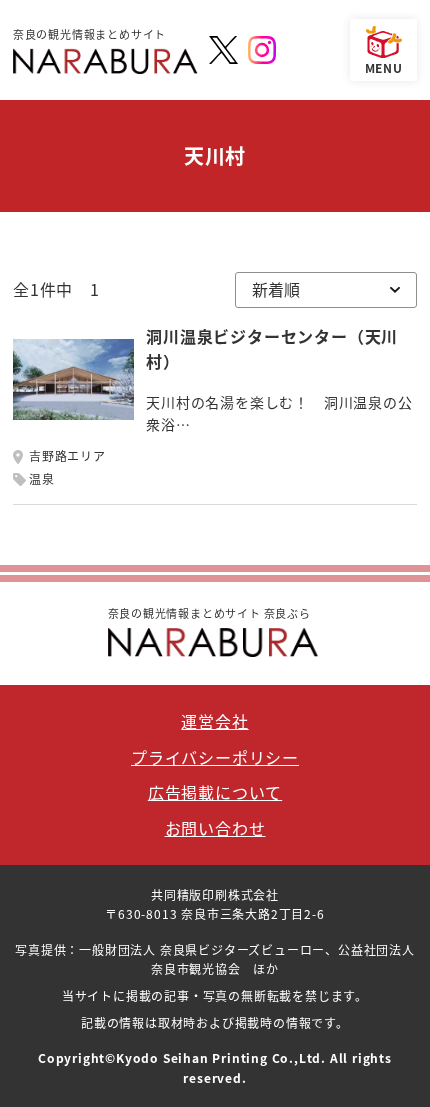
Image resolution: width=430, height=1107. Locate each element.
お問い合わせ (215, 828)
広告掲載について (215, 792)
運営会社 (214, 721)
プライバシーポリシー (215, 757)
